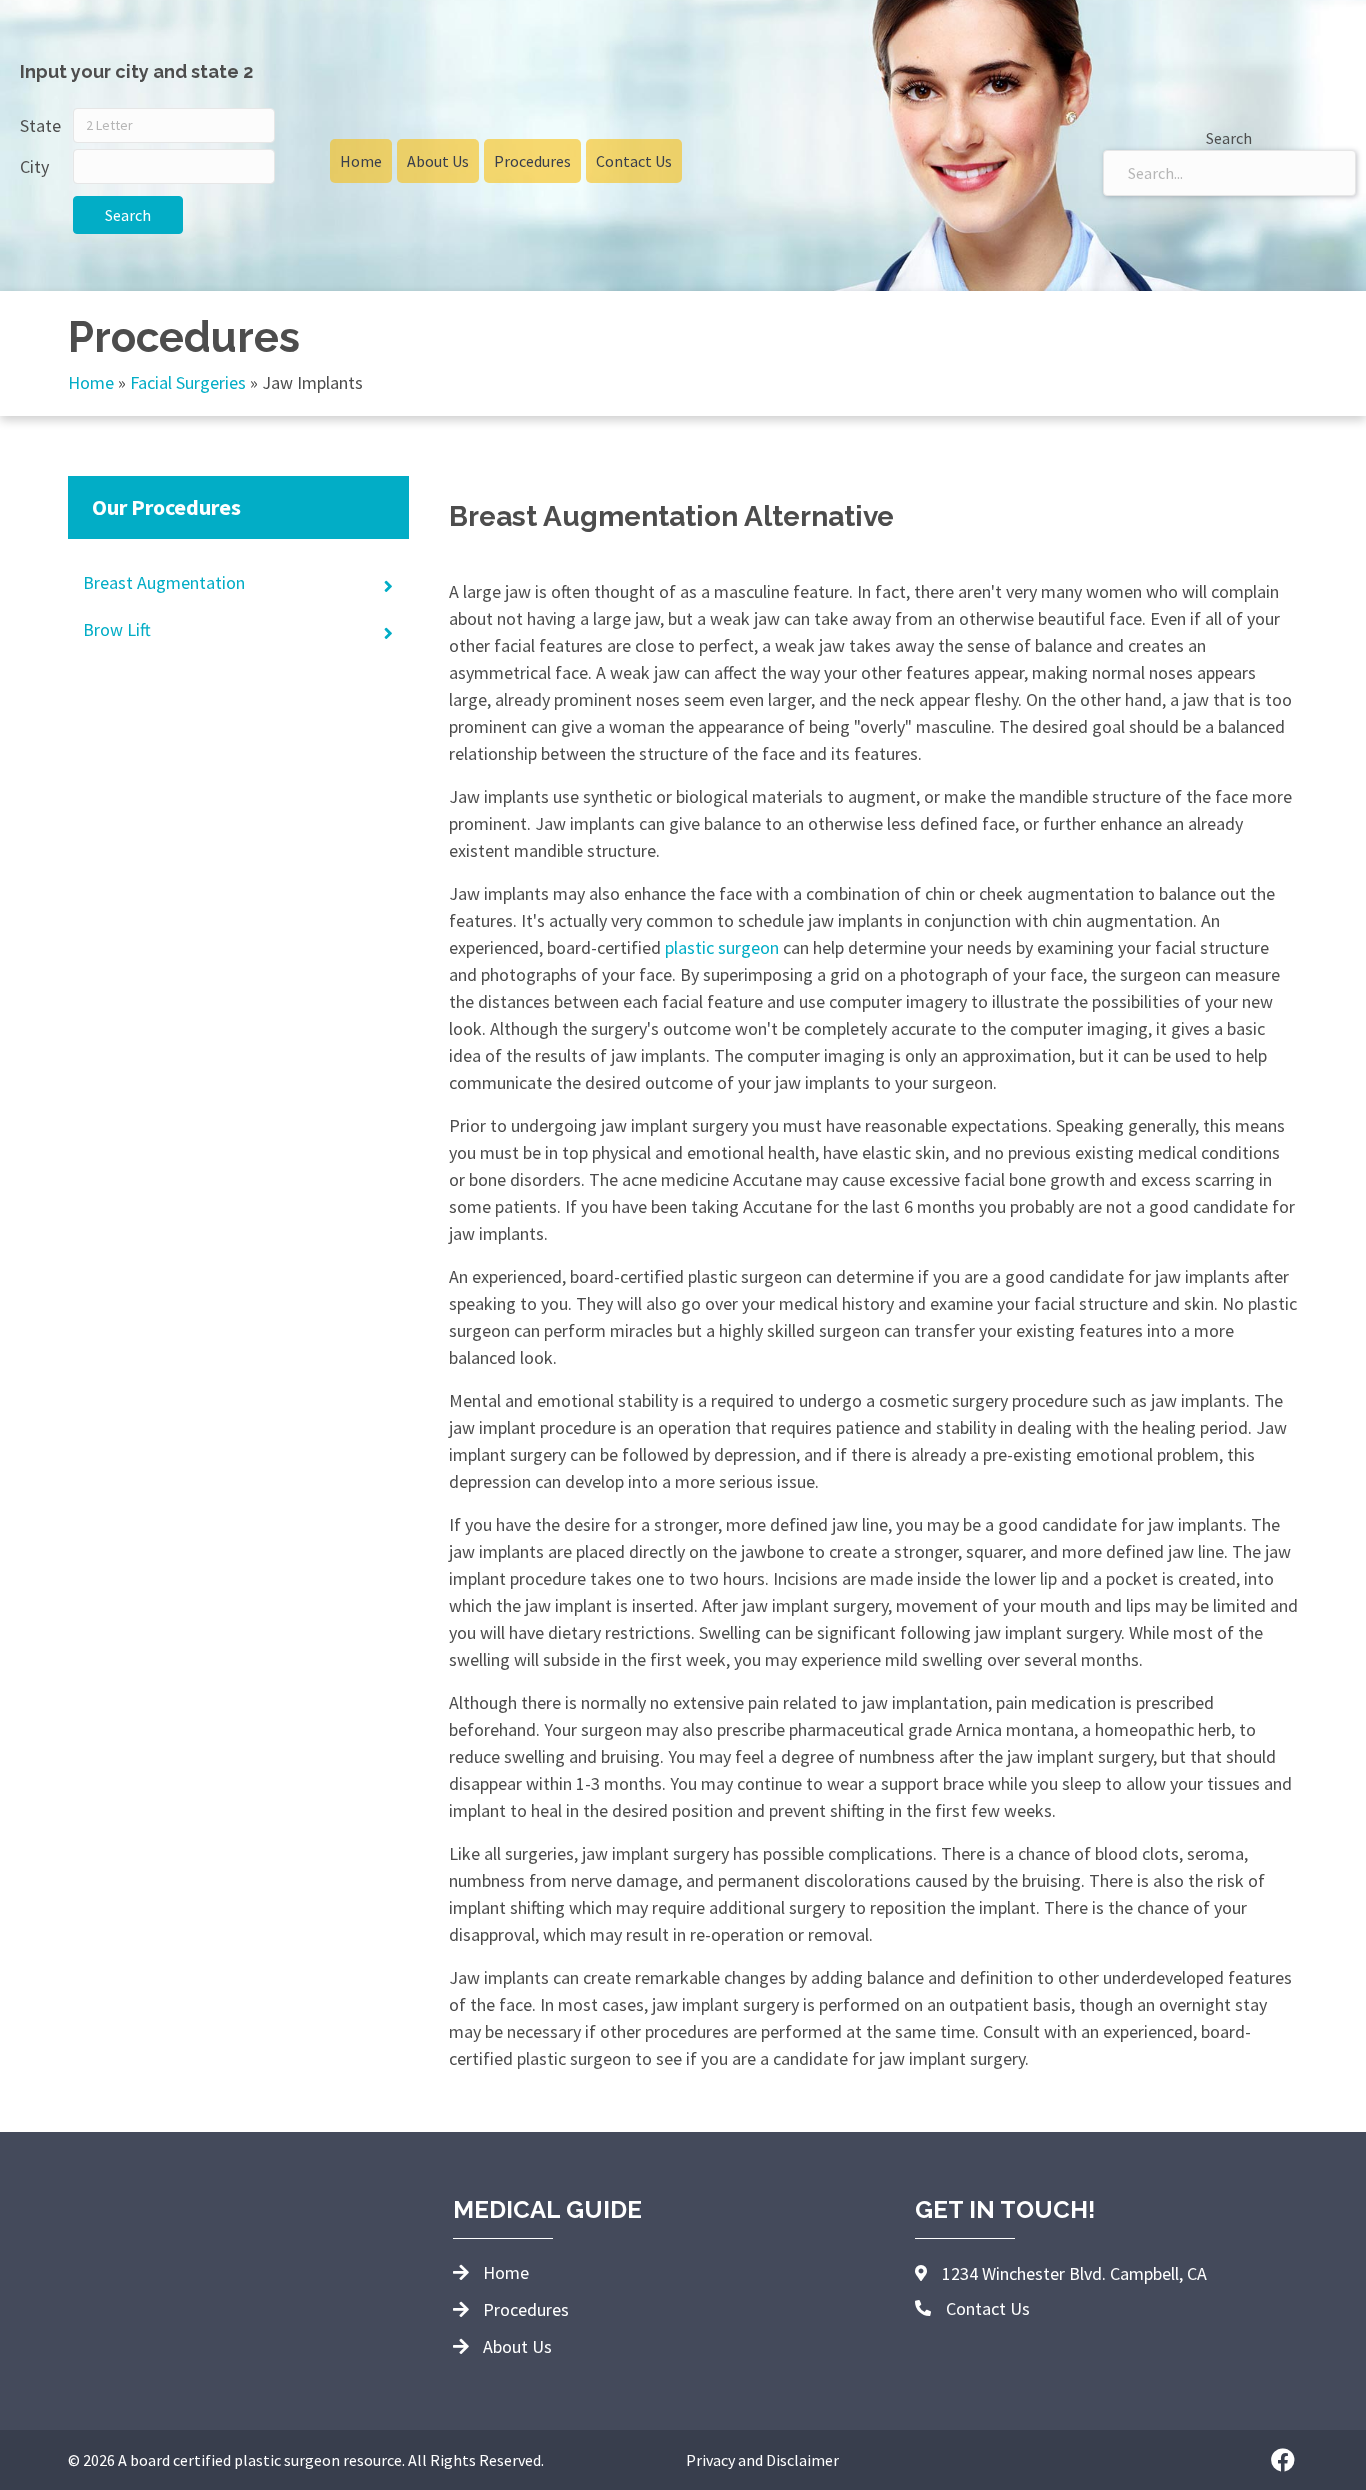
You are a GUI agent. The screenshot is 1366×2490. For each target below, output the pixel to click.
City (34, 166)
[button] (1283, 2460)
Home (91, 382)
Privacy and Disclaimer (762, 2460)
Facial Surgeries (188, 382)
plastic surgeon (722, 947)
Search (128, 215)
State (40, 125)
